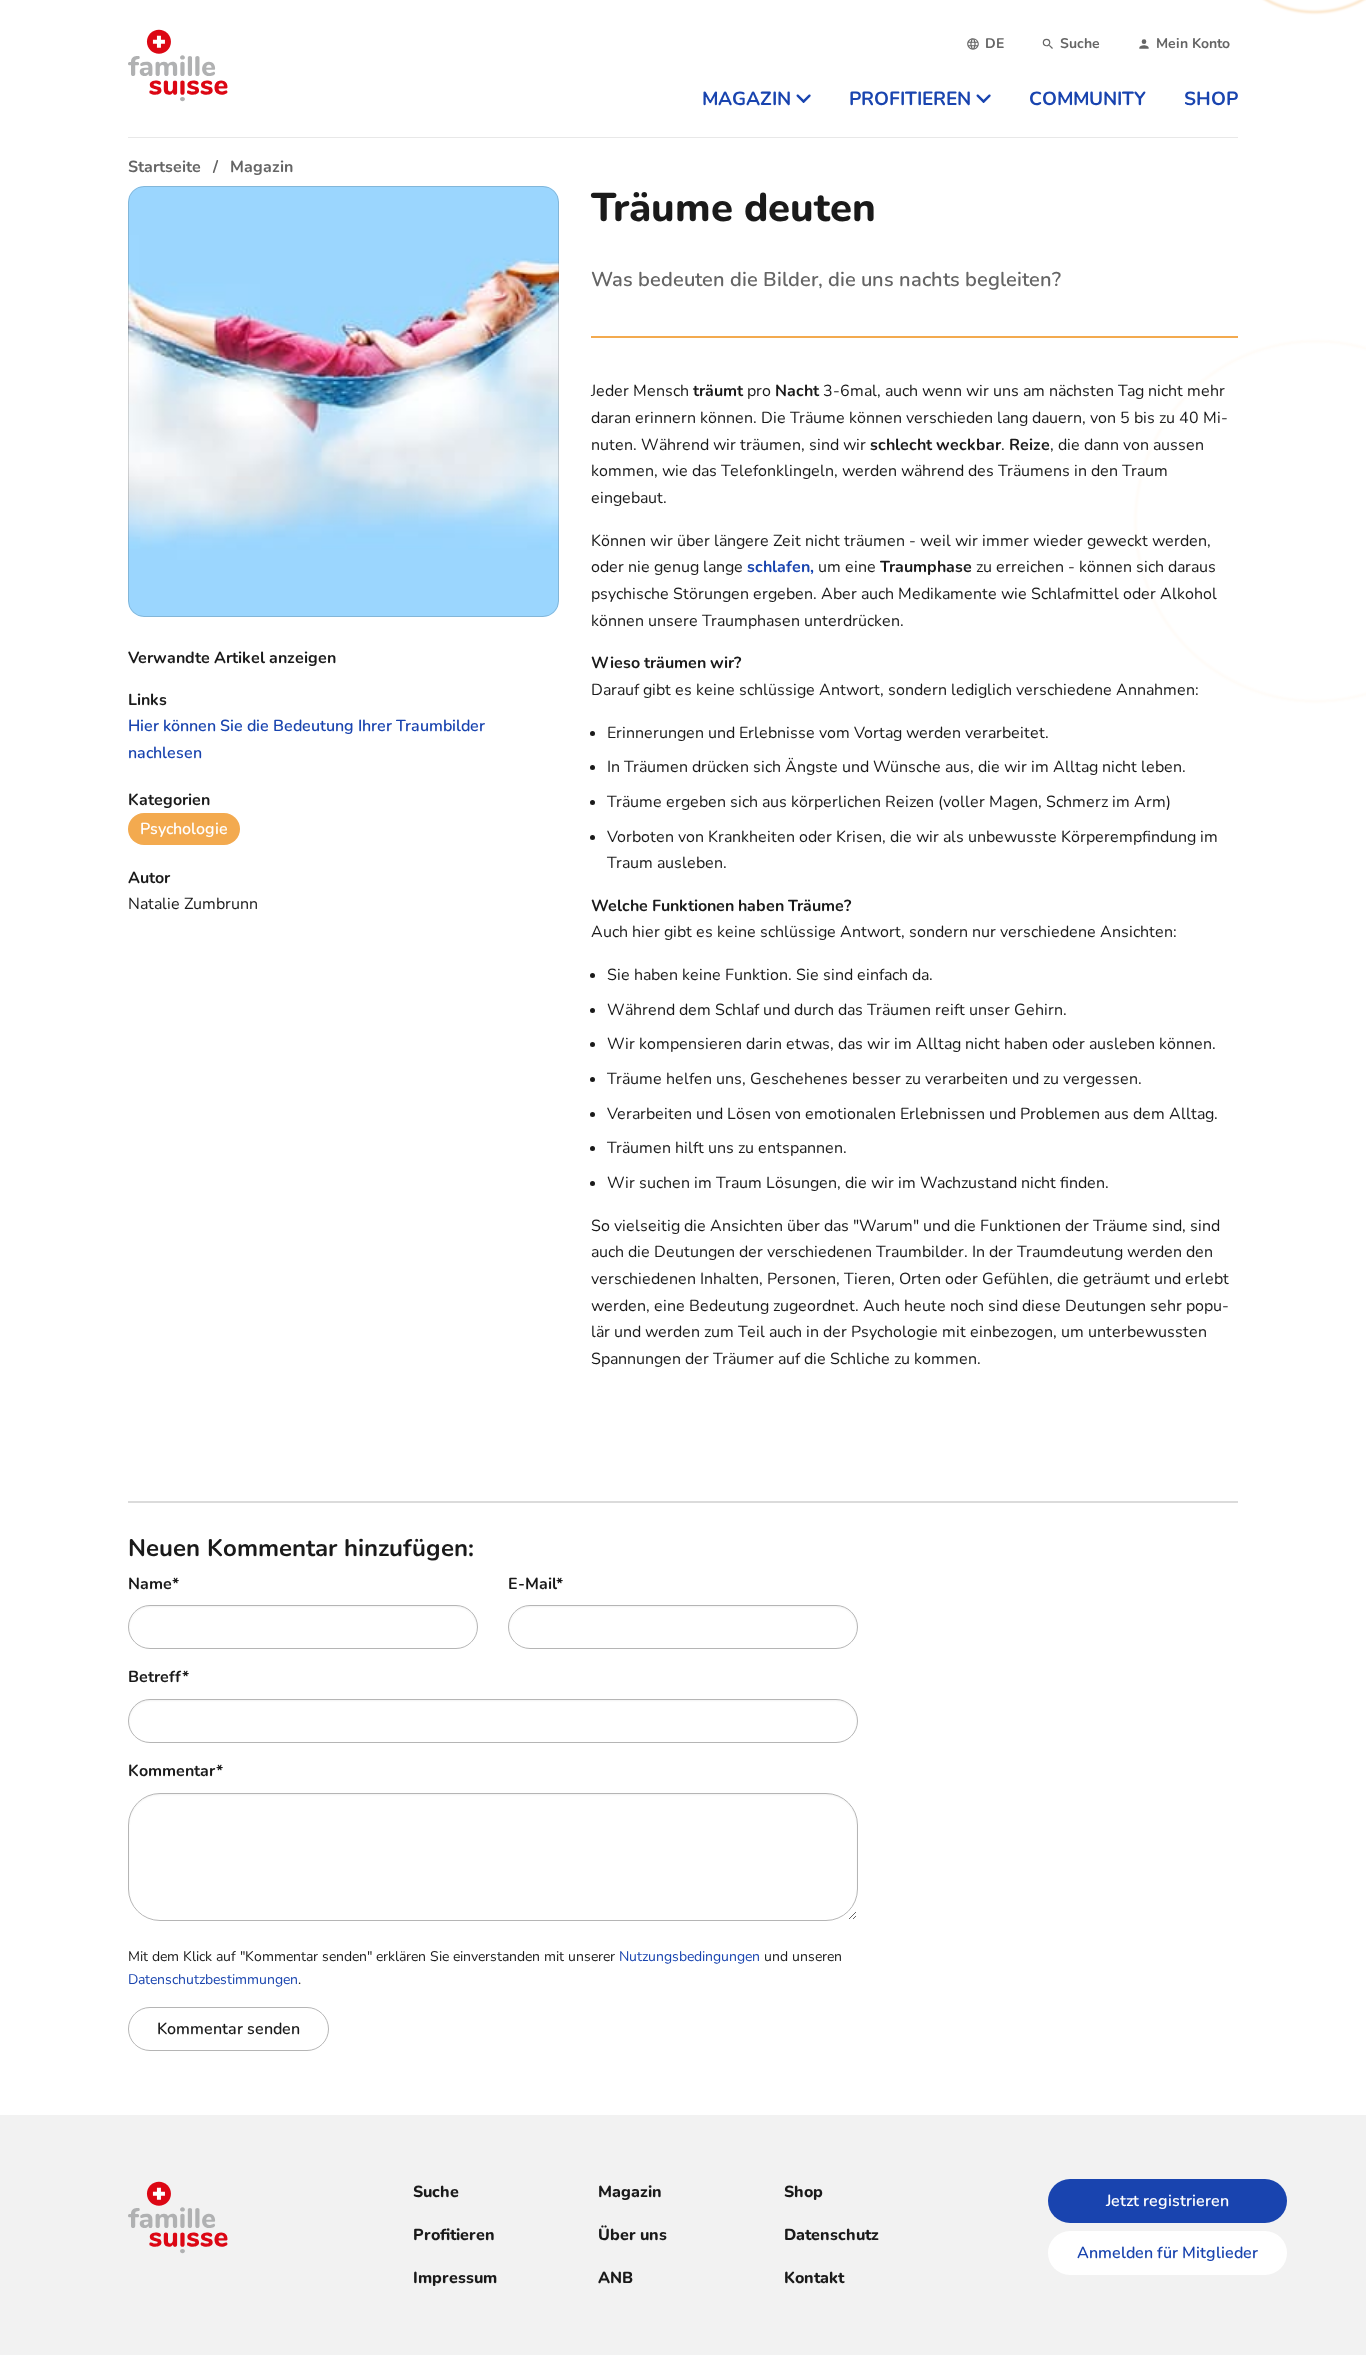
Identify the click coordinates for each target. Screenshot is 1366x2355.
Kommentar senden (228, 2029)
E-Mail (535, 1584)
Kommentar (175, 1771)
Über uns (632, 2235)
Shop (803, 2192)
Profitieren (454, 2235)
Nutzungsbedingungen (689, 1956)
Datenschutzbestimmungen (213, 1979)
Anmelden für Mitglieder (1167, 2253)
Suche (436, 2192)
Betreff (158, 1677)
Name (153, 1584)
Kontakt (814, 2278)
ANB (615, 2278)
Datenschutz (831, 2235)
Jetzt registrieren (1167, 2201)
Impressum (455, 2278)
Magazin (630, 2192)
